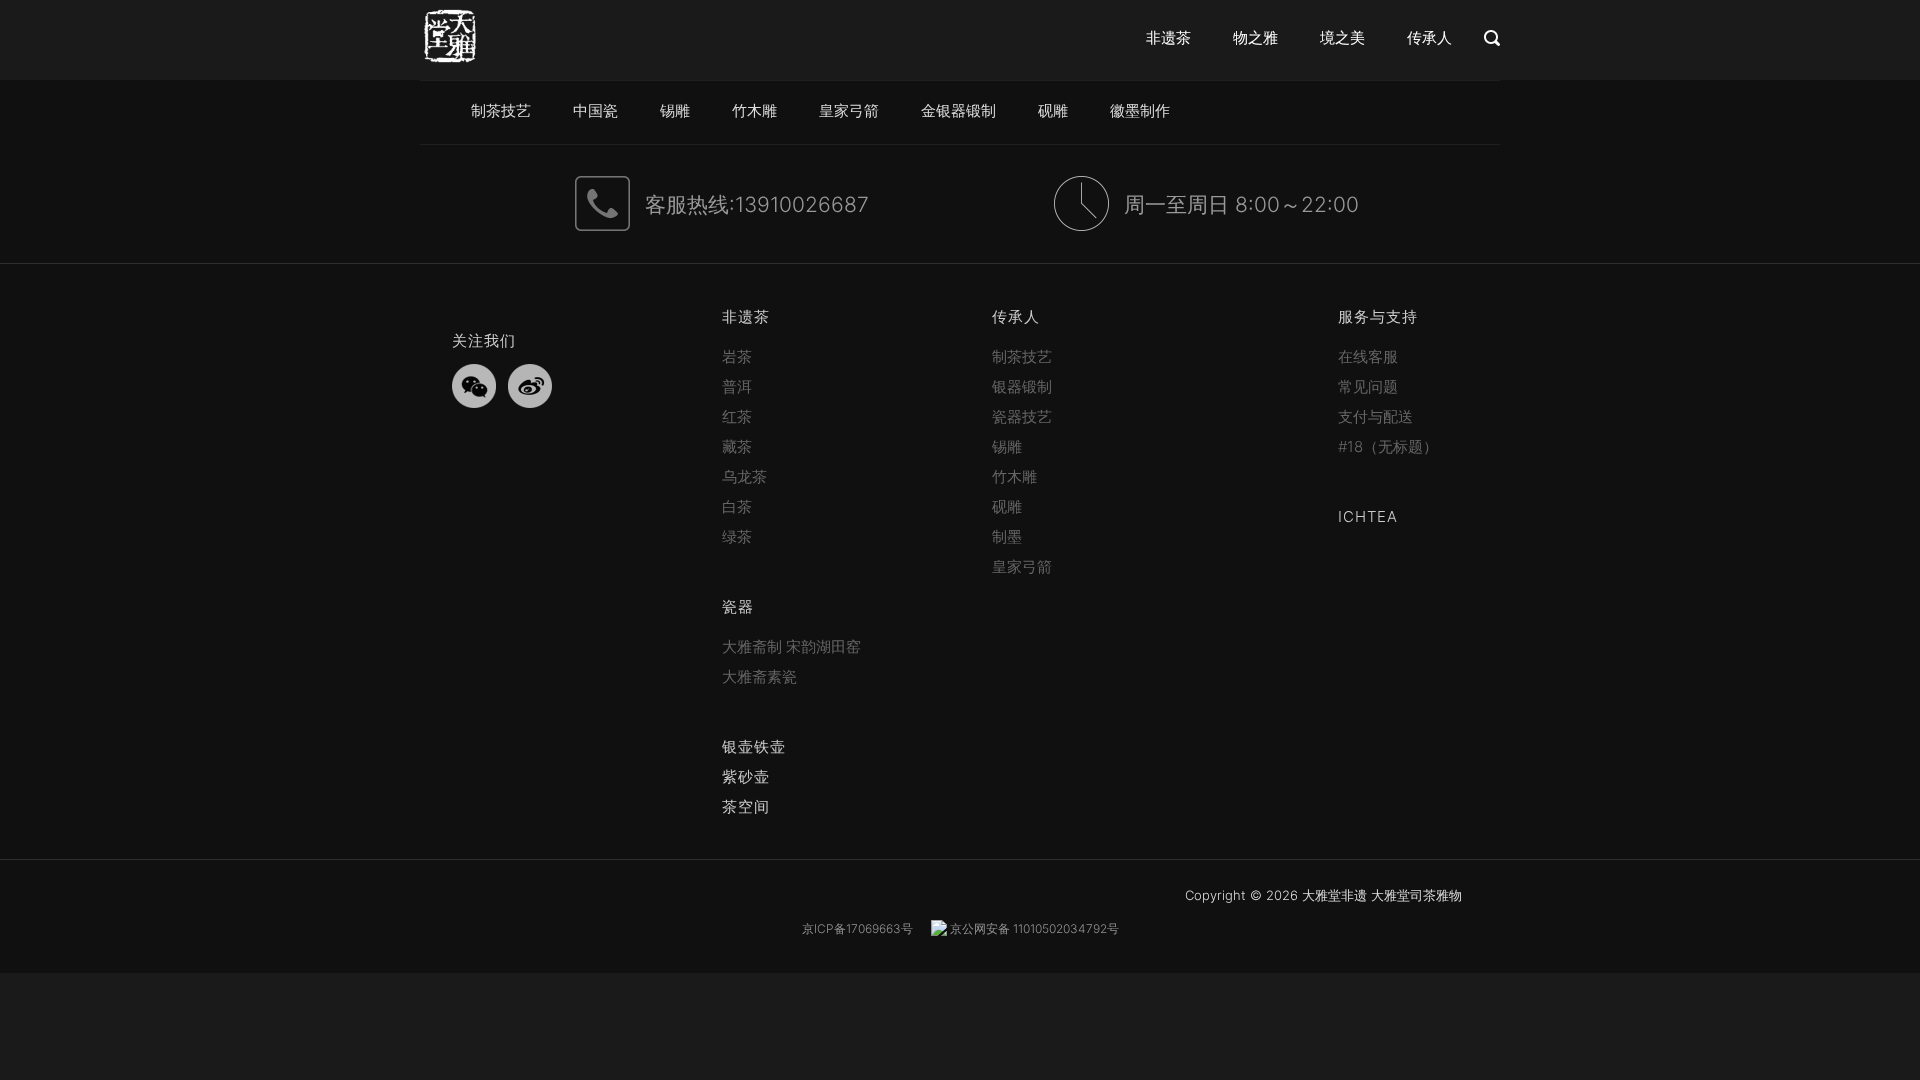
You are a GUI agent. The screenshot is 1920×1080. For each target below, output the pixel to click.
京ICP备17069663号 (857, 928)
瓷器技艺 (1022, 416)
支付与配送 (1375, 416)
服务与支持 (1378, 316)
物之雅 (1255, 37)
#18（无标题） (1388, 446)
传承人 (1429, 37)
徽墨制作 (1140, 110)
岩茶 (737, 356)
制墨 (1007, 536)
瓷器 (738, 606)
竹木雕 (754, 110)
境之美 (1342, 37)
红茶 (737, 416)
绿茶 (737, 536)
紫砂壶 (746, 776)
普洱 (737, 386)
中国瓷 (595, 110)
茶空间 (746, 806)
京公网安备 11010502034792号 (1033, 928)
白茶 (737, 506)
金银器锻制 (958, 110)
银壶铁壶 (754, 746)
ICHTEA (1368, 516)
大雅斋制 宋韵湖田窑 (791, 646)
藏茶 (737, 446)
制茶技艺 (501, 110)
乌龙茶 (744, 476)
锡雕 (675, 110)
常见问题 (1368, 386)
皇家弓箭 (849, 110)
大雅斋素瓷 (759, 676)
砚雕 (1053, 110)
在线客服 (1368, 356)
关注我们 (484, 340)
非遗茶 (1168, 37)
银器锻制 (1022, 386)
